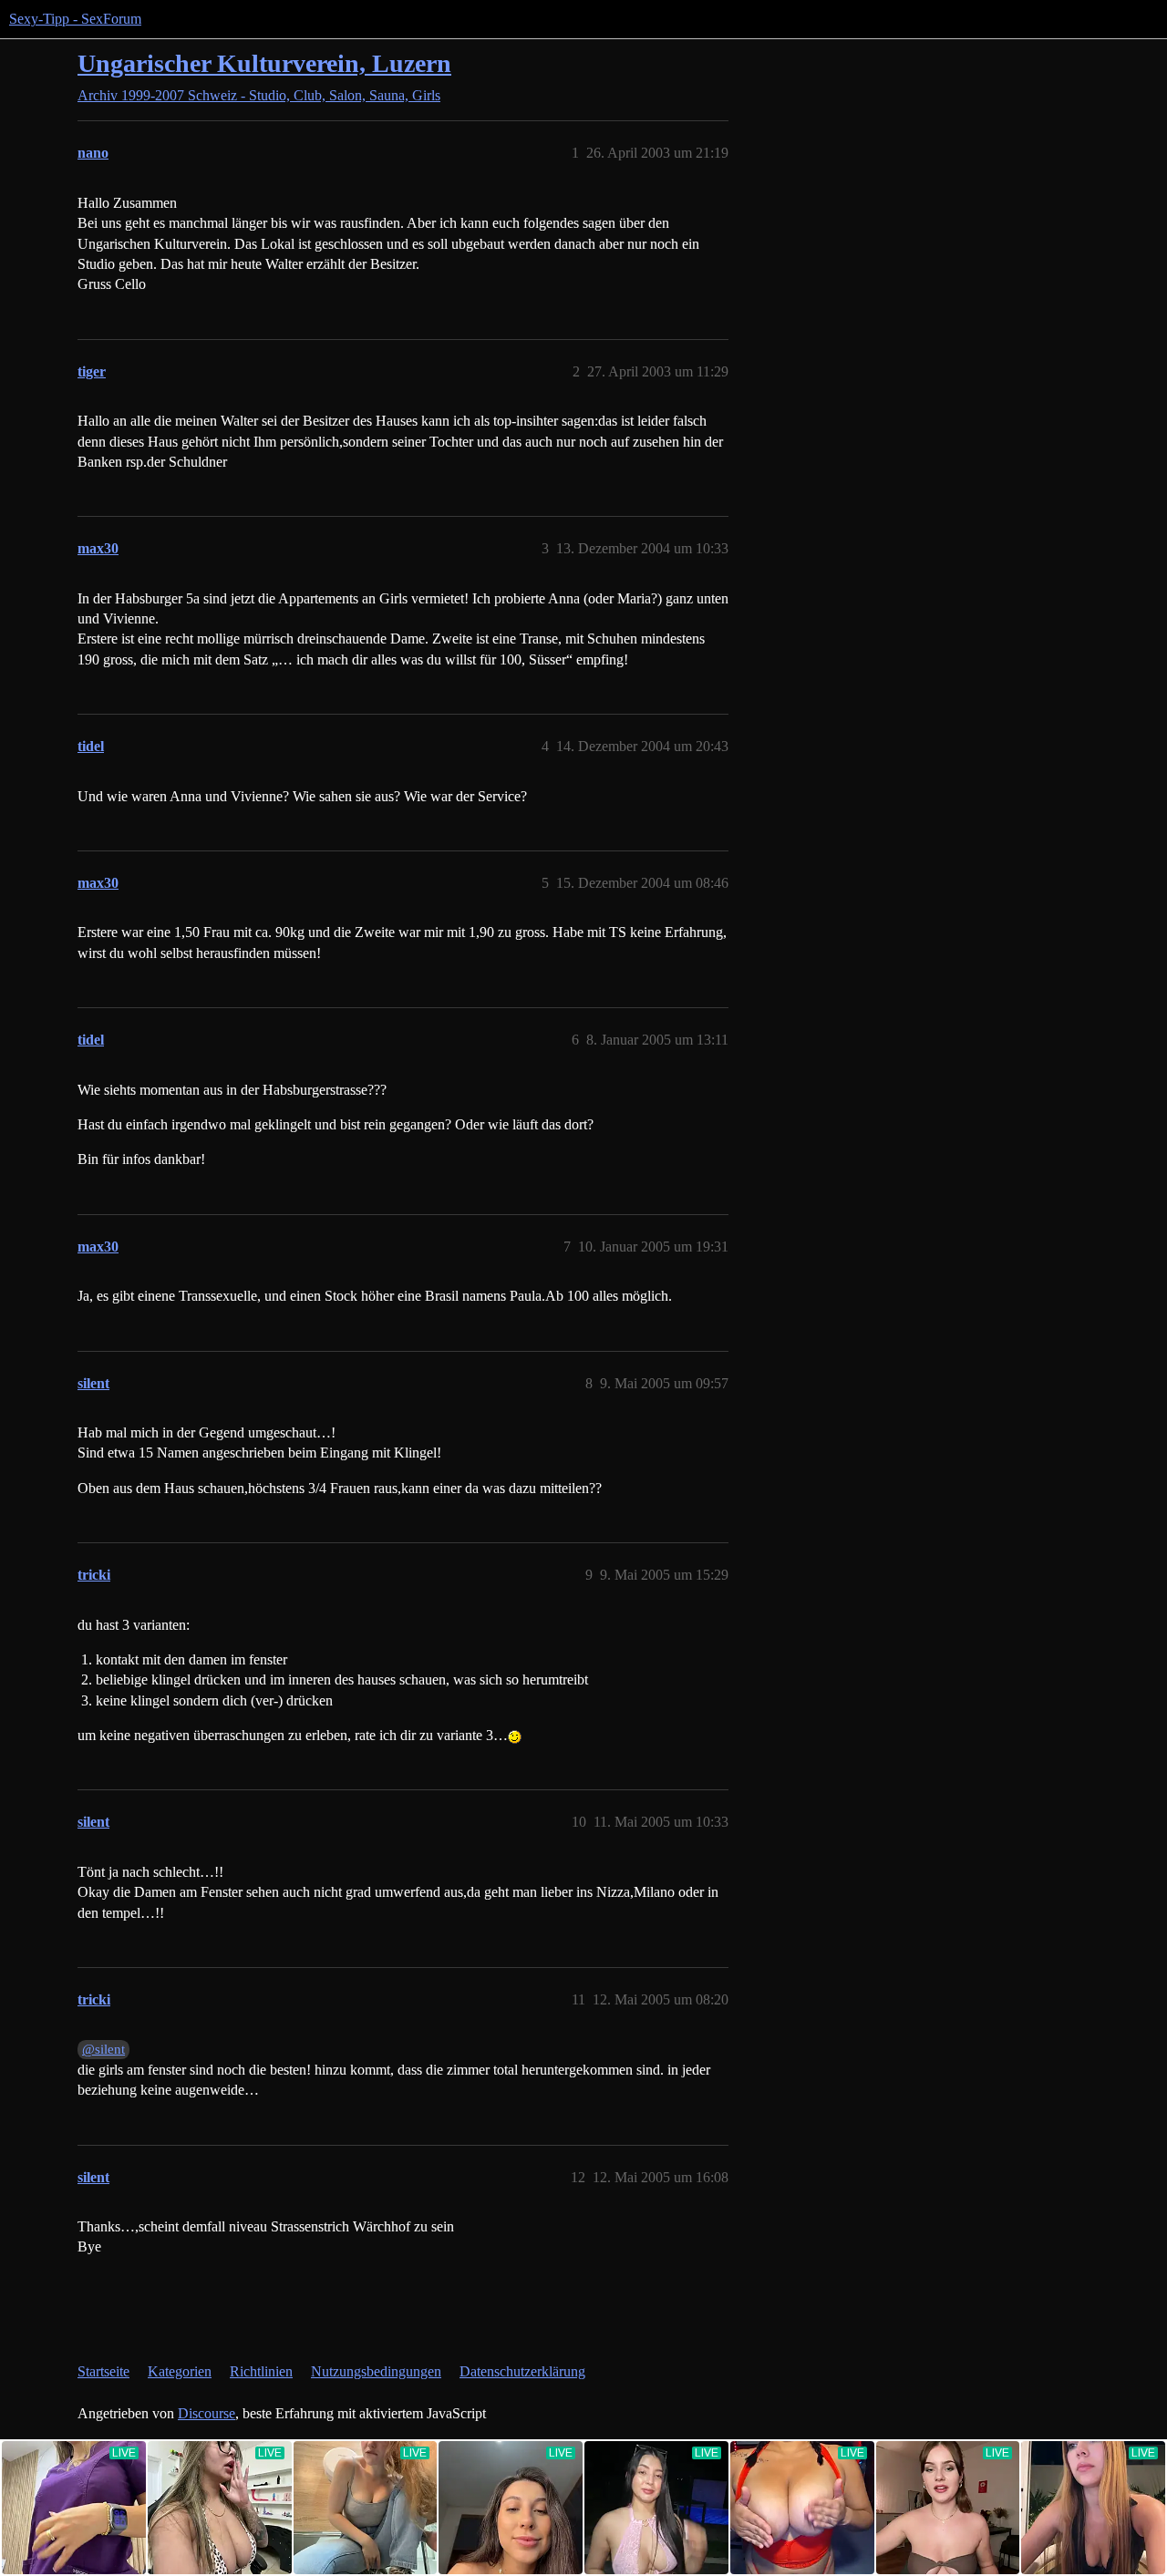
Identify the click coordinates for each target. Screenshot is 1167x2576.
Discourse (207, 2413)
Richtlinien (261, 2371)
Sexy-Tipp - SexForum (75, 19)
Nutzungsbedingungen (376, 2371)
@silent (103, 2049)
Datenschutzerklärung (522, 2371)
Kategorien (180, 2371)
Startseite (103, 2371)
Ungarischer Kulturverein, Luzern (264, 63)
